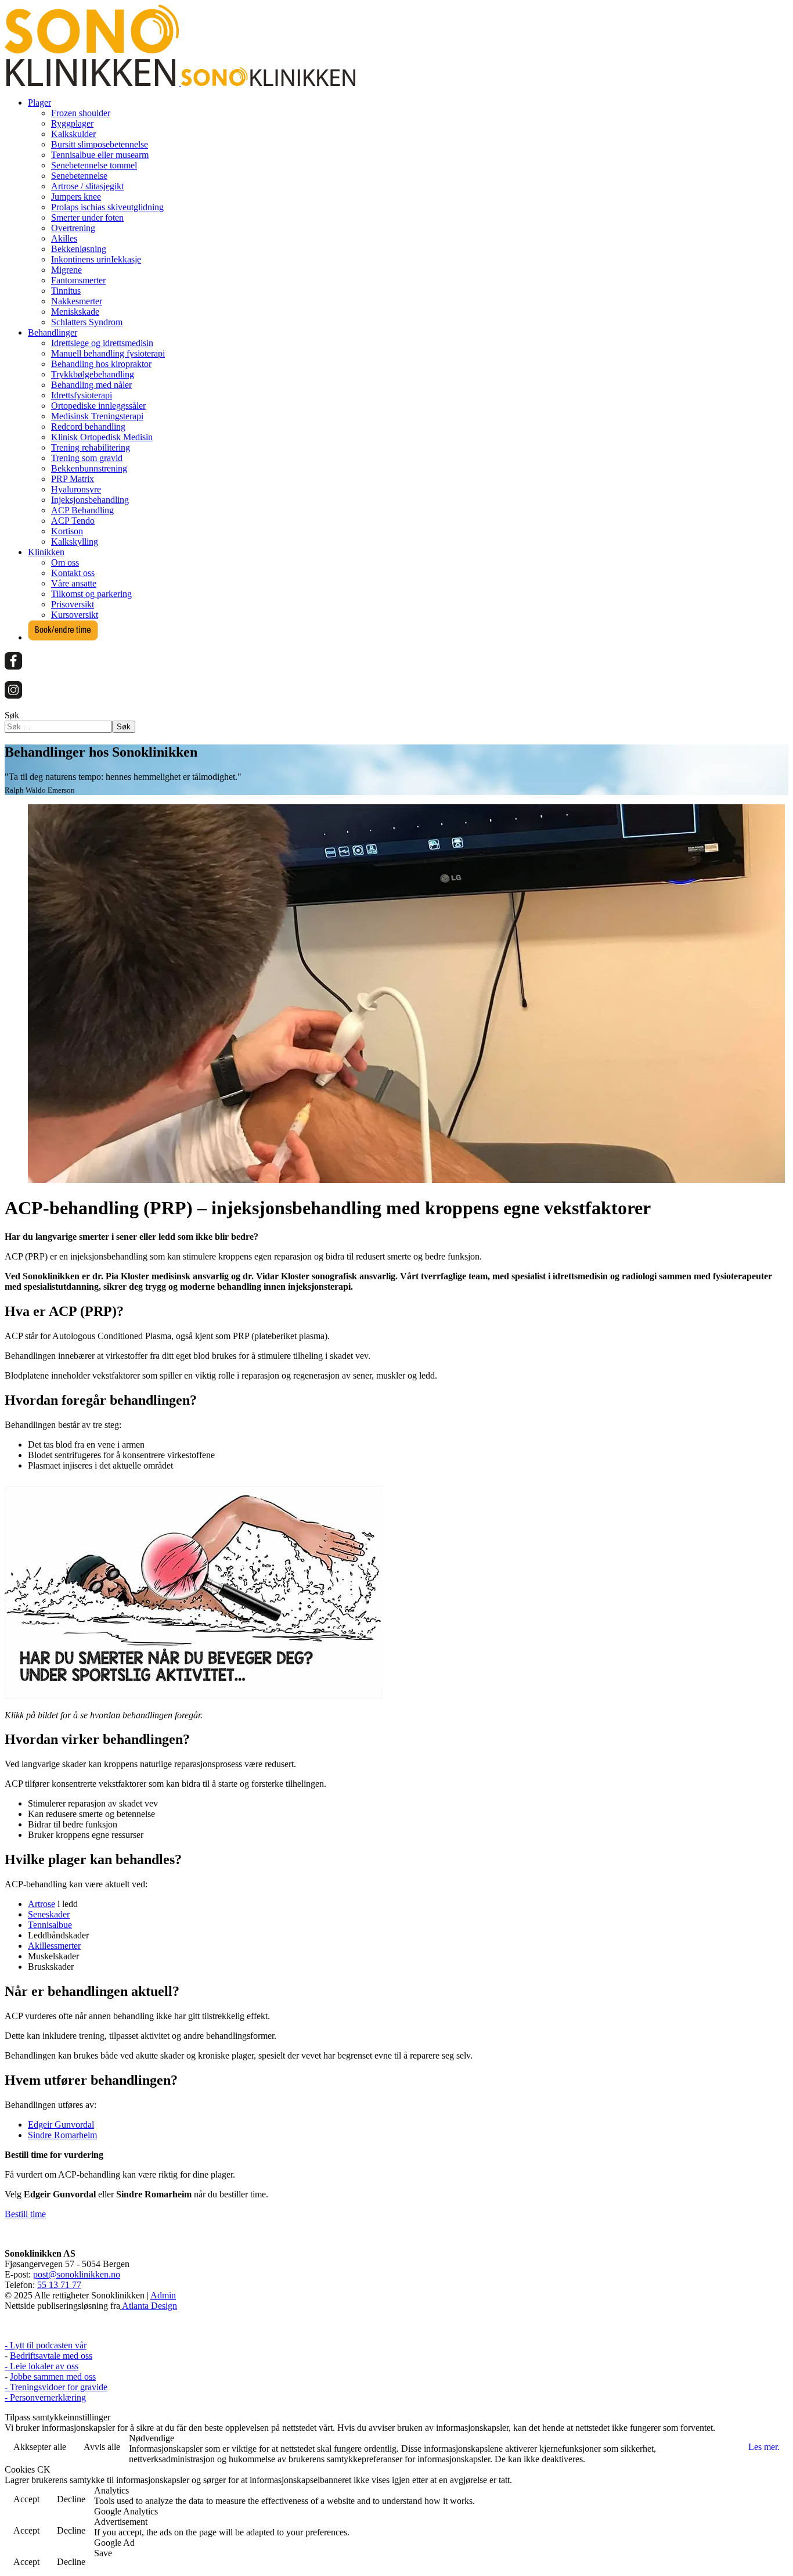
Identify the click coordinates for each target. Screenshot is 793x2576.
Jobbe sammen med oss (53, 2377)
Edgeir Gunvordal (61, 2125)
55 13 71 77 (59, 2285)
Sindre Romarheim (62, 2135)
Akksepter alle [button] (40, 2447)
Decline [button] (71, 2499)
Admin (163, 2295)
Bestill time (25, 2214)
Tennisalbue (50, 1925)
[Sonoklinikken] (180, 83)
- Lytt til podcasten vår (46, 2345)
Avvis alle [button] (102, 2447)
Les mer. (764, 2447)
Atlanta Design (149, 2306)
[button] (39, 102)
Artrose (42, 1904)
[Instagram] (13, 695)
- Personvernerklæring (45, 2397)
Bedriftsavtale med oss (51, 2356)
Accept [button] (26, 2499)
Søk (12, 715)
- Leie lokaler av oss (42, 2366)
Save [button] (103, 2553)
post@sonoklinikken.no (77, 2274)
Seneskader (49, 1914)
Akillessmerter (54, 1946)
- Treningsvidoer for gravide (56, 2387)
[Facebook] (13, 666)
